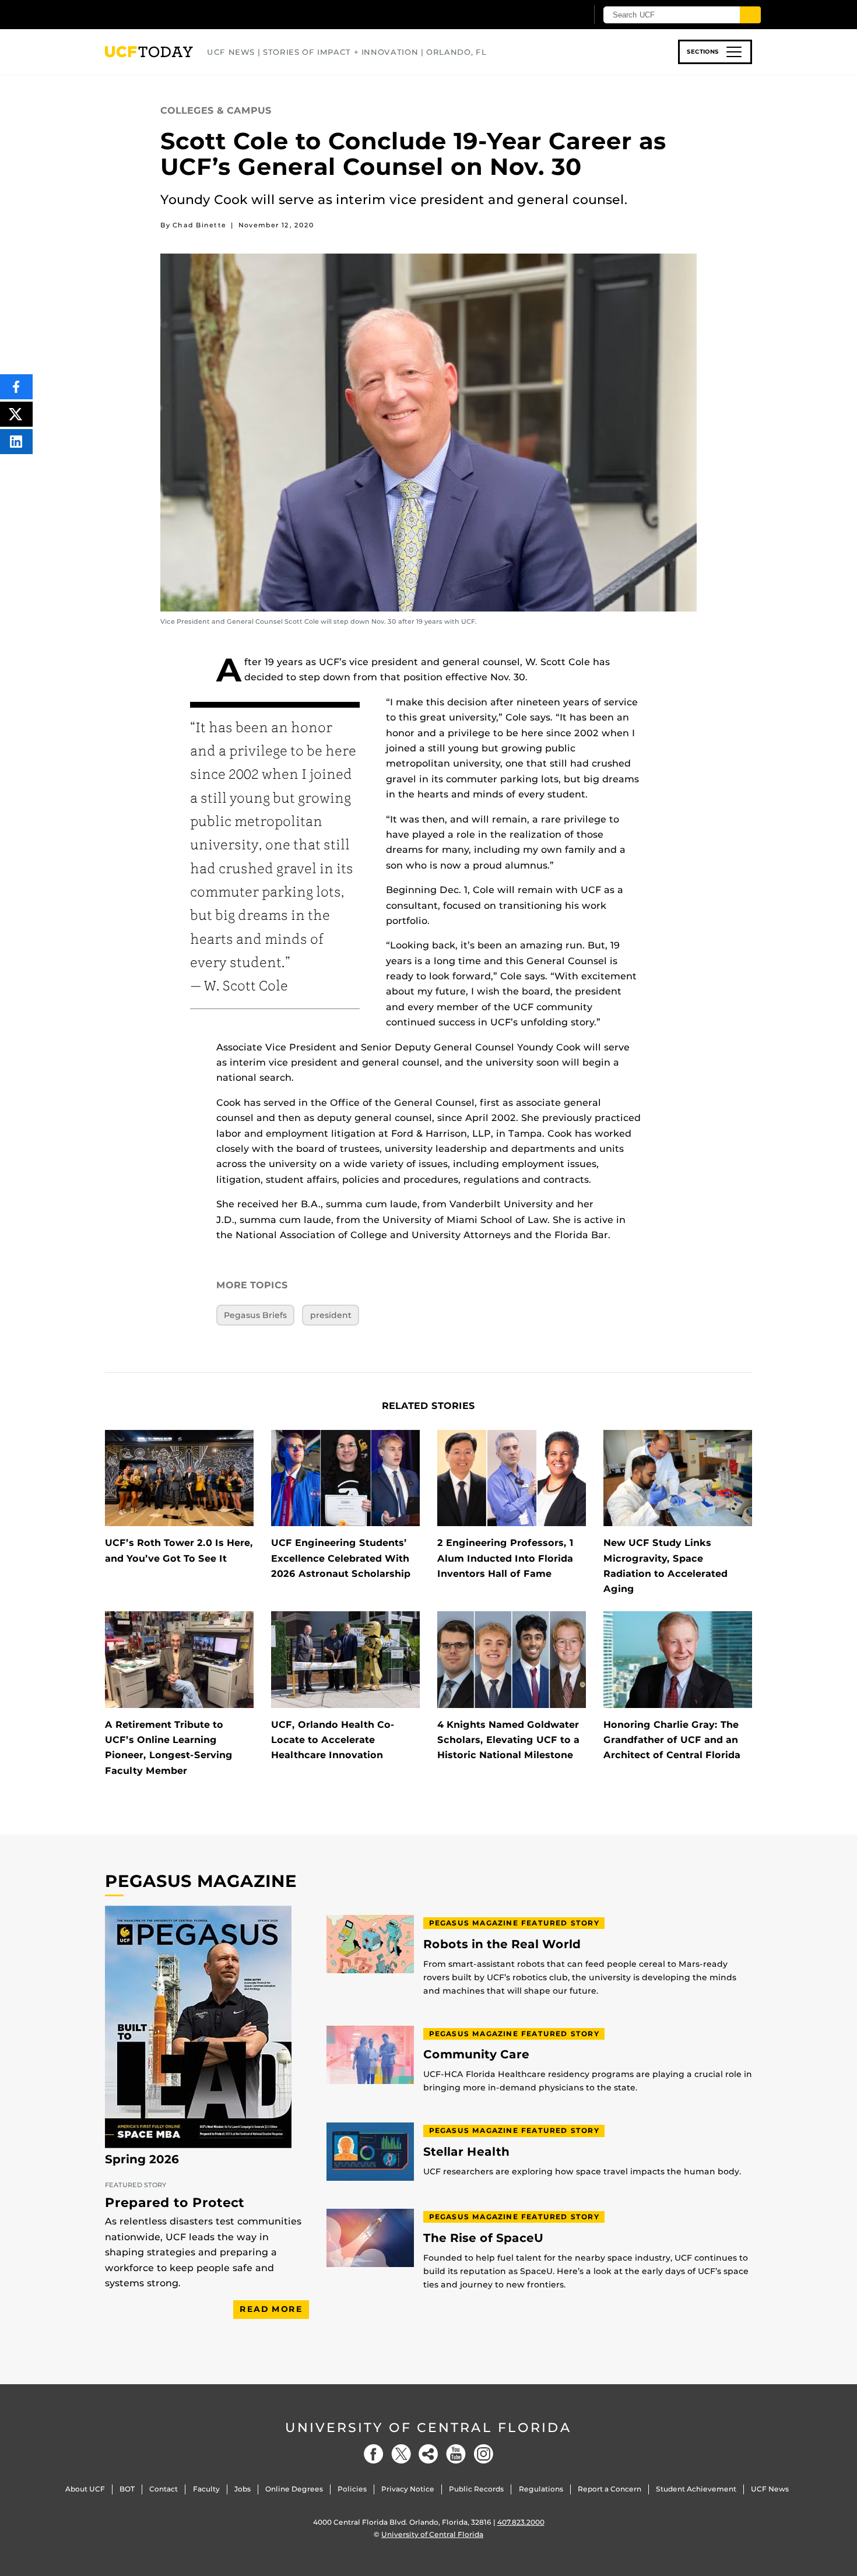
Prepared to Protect (175, 2203)
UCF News (770, 2489)
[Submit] (750, 15)
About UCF (85, 2489)
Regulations (541, 2489)
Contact (164, 2489)
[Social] (428, 2454)
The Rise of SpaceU (483, 2238)
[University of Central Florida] (190, 14)
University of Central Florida (428, 2428)
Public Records (476, 2489)
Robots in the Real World (502, 1944)
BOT (127, 2489)
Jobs (243, 2489)
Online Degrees (294, 2489)
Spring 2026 (142, 2159)
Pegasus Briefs (255, 1315)
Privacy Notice (408, 2489)
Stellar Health (466, 2152)
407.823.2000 (521, 2522)
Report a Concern (610, 2489)
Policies (352, 2489)
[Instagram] (483, 2454)
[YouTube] (456, 2454)
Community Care (476, 2055)
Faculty (206, 2489)
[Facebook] (374, 2454)
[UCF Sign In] (549, 15)
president (331, 1315)
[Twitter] (401, 2454)
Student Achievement (696, 2489)
